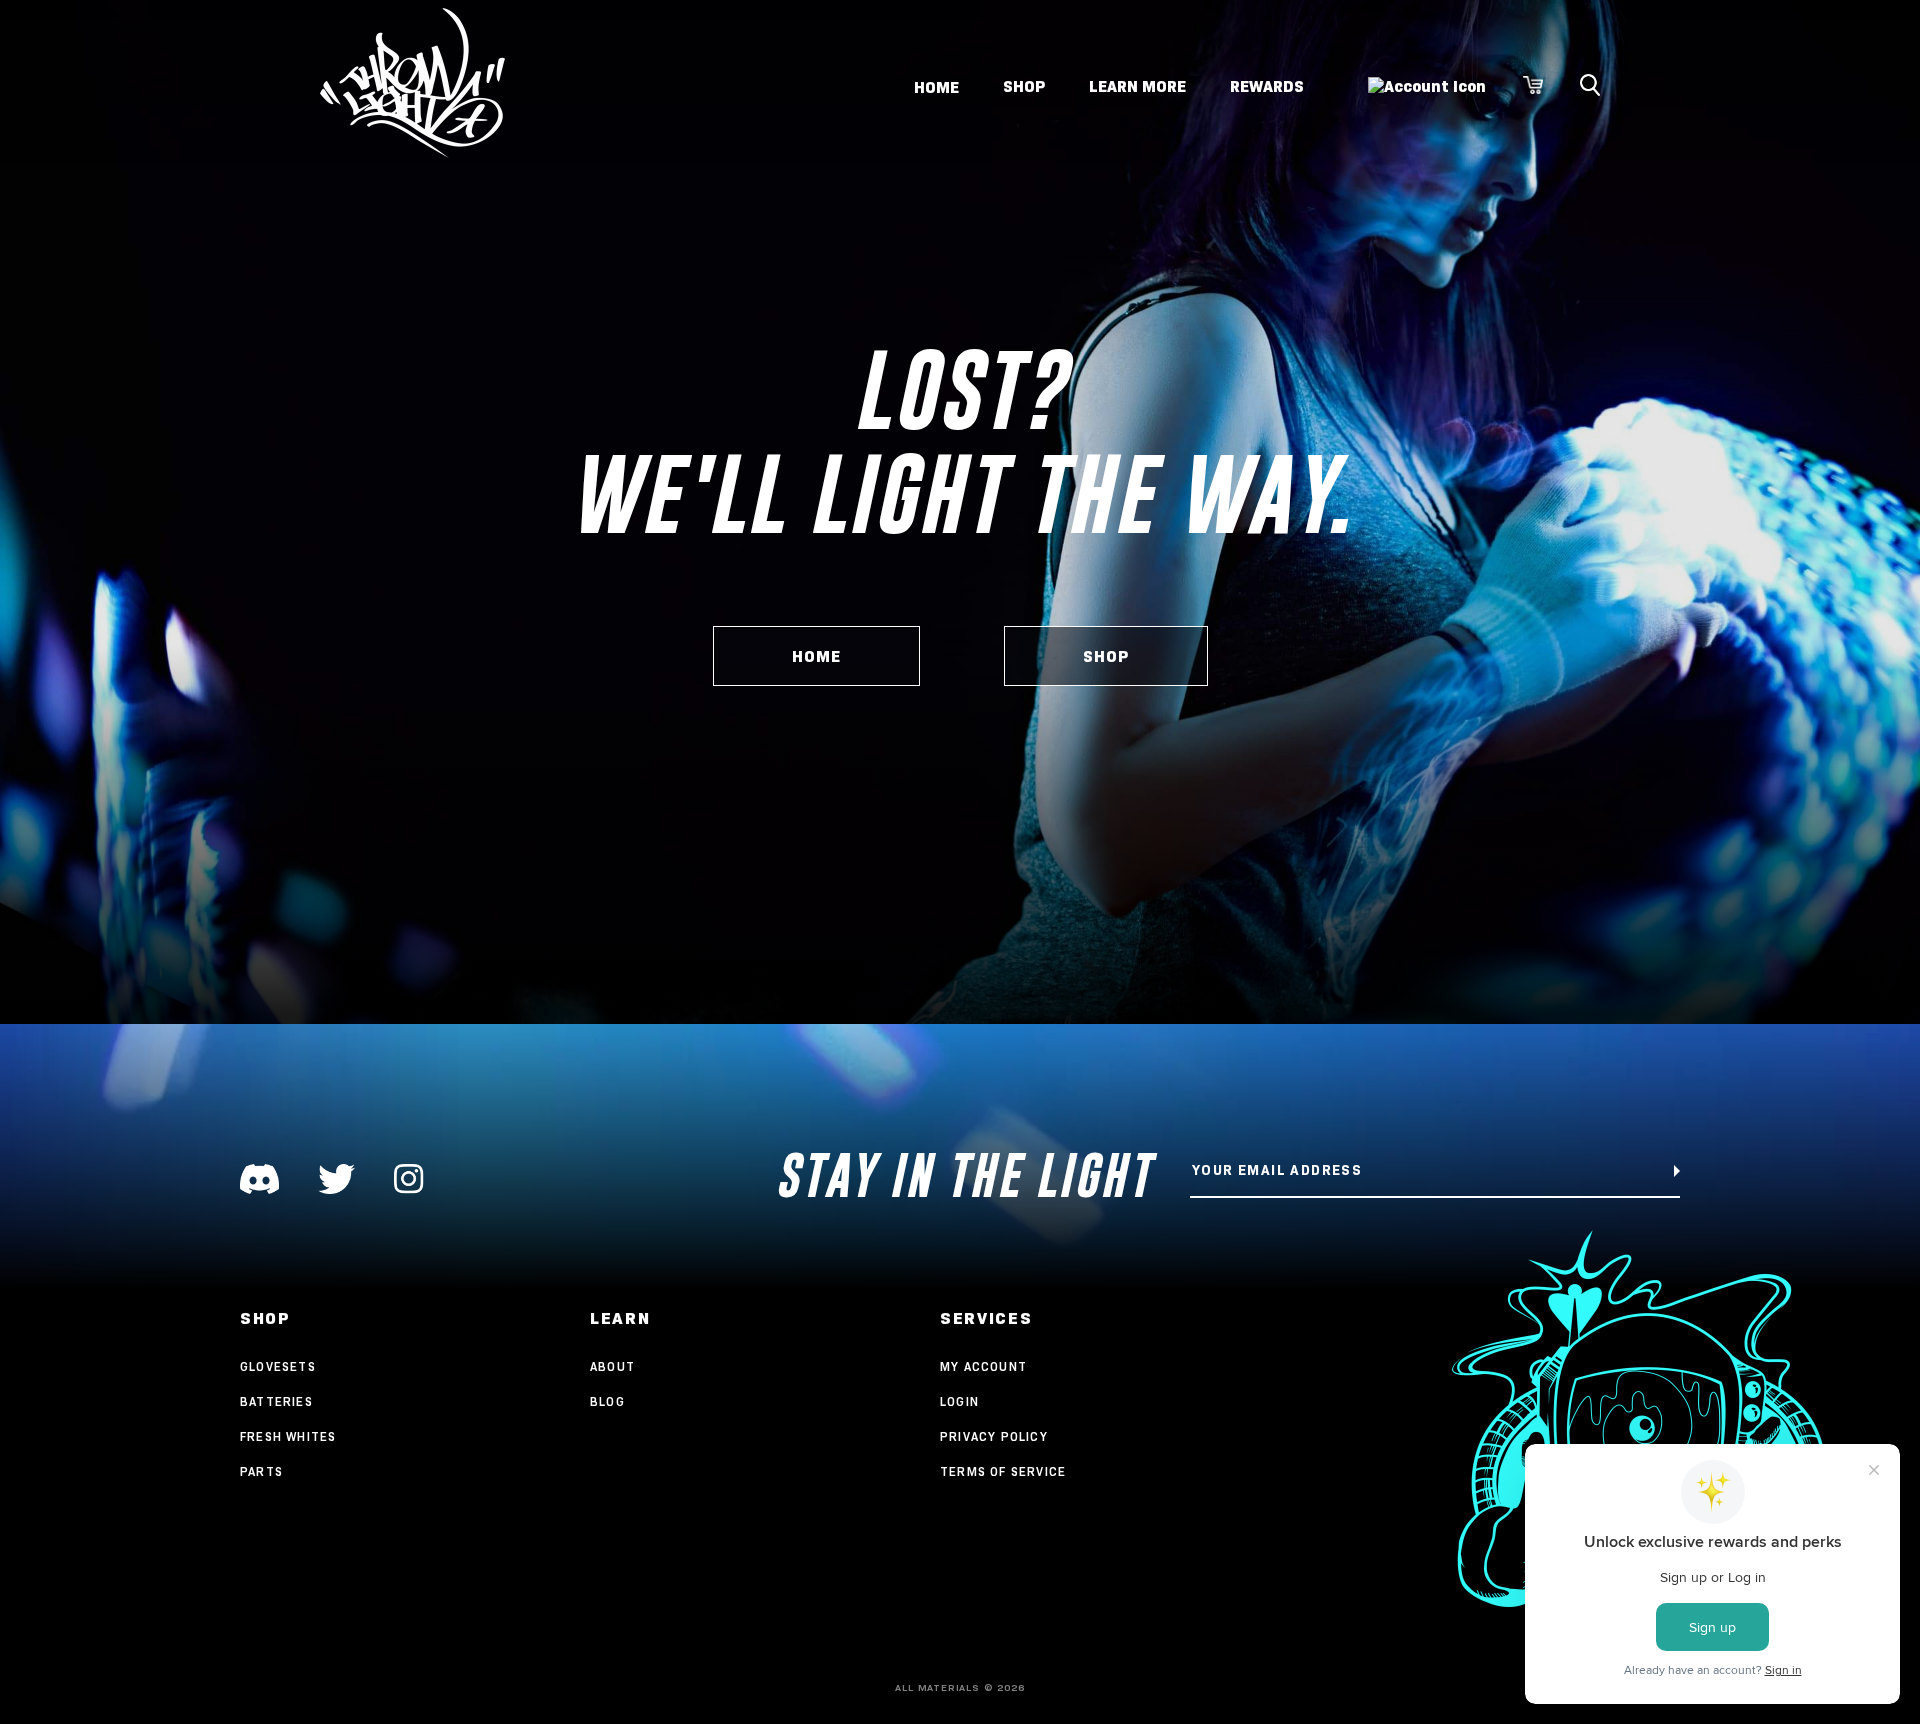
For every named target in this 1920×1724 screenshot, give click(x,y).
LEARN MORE (1137, 86)
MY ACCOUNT (983, 1366)
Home (936, 86)
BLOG (607, 1401)
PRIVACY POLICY (994, 1436)
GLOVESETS (278, 1366)
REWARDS (1267, 86)
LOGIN (959, 1401)
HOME (816, 656)
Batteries (276, 1401)
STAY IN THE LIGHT (963, 1175)
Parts (261, 1471)
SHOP (1024, 86)
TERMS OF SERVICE (1003, 1471)
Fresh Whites (288, 1436)
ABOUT (612, 1366)
